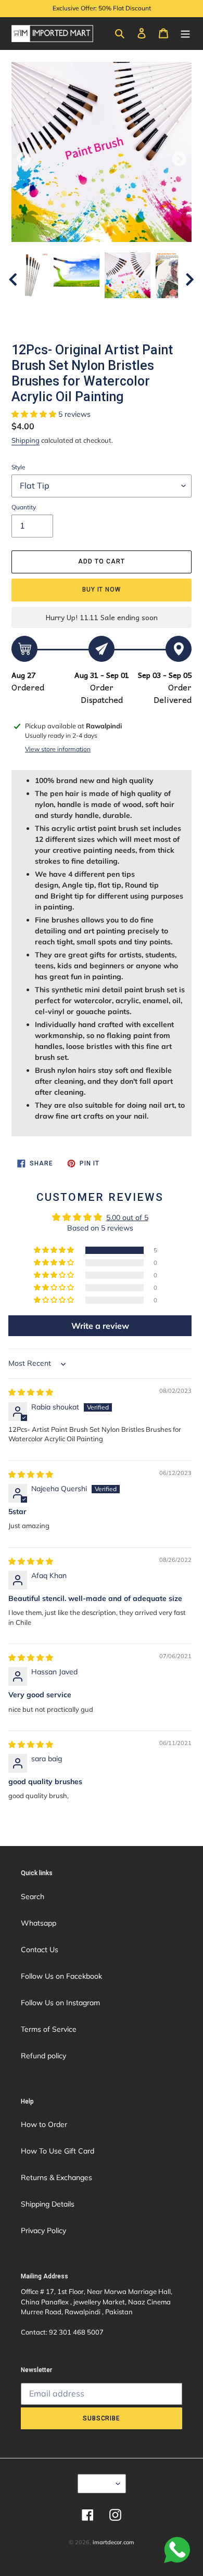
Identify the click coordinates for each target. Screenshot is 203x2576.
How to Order (44, 2124)
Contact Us (40, 1950)
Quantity (24, 507)
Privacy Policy (43, 2231)
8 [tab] (148, 309)
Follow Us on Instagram (60, 2003)
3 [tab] (70, 309)
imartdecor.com (113, 2542)
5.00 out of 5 (127, 1217)
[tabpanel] (128, 275)
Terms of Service (49, 2029)
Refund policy (43, 2056)
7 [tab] (133, 309)
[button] (35, 414)
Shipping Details (48, 2204)
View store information (58, 749)
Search (33, 1896)
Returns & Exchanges (56, 2177)
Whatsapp (39, 1923)
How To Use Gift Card (58, 2151)
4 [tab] (86, 309)
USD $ (98, 2483)
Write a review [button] (100, 1326)
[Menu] (185, 33)
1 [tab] (39, 309)
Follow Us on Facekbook (61, 1976)
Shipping (26, 440)
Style (18, 467)
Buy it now (102, 589)
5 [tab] (102, 309)
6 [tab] (117, 309)
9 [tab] (164, 309)
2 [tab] (55, 309)
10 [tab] (102, 322)
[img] (31, 1392)
